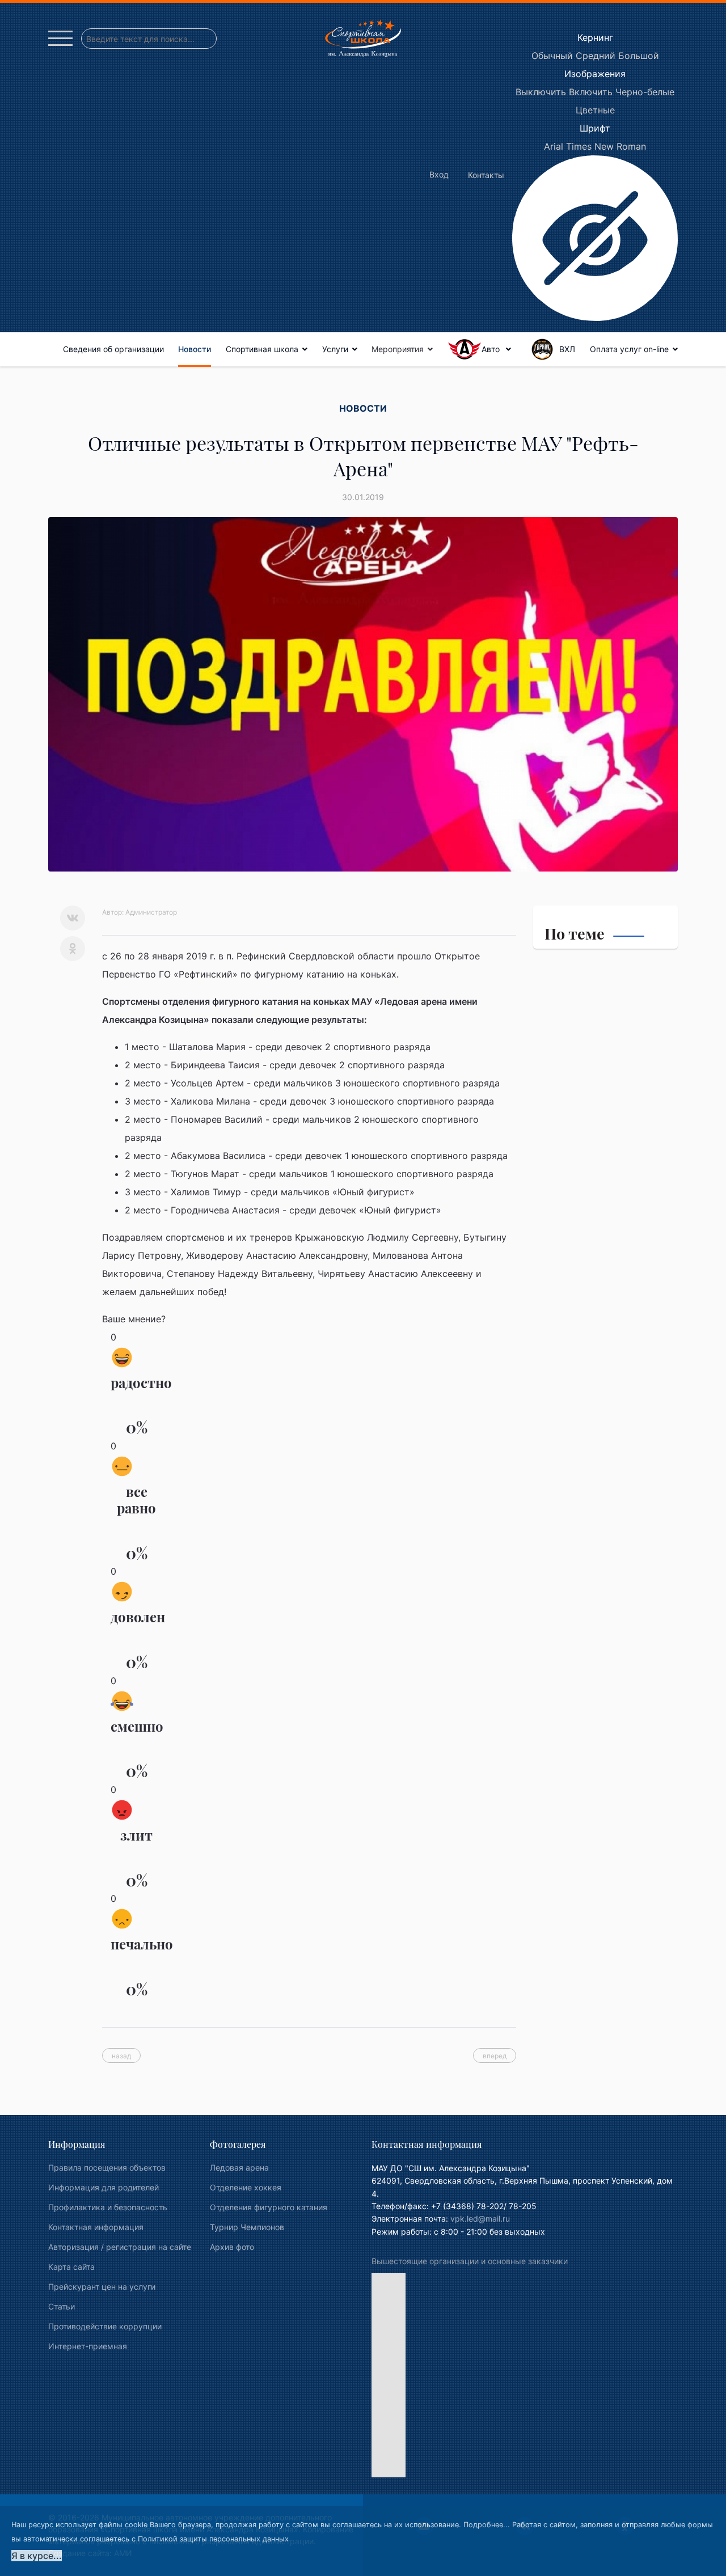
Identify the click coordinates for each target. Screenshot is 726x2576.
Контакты (486, 175)
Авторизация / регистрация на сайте (120, 2247)
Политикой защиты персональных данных (213, 2539)
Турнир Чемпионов (247, 2227)
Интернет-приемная (88, 2346)
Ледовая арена (239, 2167)
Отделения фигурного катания (269, 2207)
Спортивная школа (262, 349)
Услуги (335, 349)
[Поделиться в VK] (73, 918)
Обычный (552, 56)
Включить (591, 92)
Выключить (541, 92)
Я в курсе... (37, 2556)
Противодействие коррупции (105, 2326)
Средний (596, 56)
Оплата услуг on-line (629, 349)
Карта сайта (71, 2267)
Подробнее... (487, 2525)
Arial (554, 146)
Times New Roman (606, 146)
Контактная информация (96, 2227)
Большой (639, 56)
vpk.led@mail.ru (480, 2218)
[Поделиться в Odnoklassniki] (73, 949)
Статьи (62, 2306)
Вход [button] (439, 174)
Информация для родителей (104, 2187)
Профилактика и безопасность (108, 2207)
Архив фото (232, 2247)
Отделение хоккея (246, 2187)
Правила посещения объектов (107, 2167)
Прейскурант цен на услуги (102, 2287)
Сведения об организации (113, 349)
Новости (195, 349)
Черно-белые (645, 92)
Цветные (595, 110)
